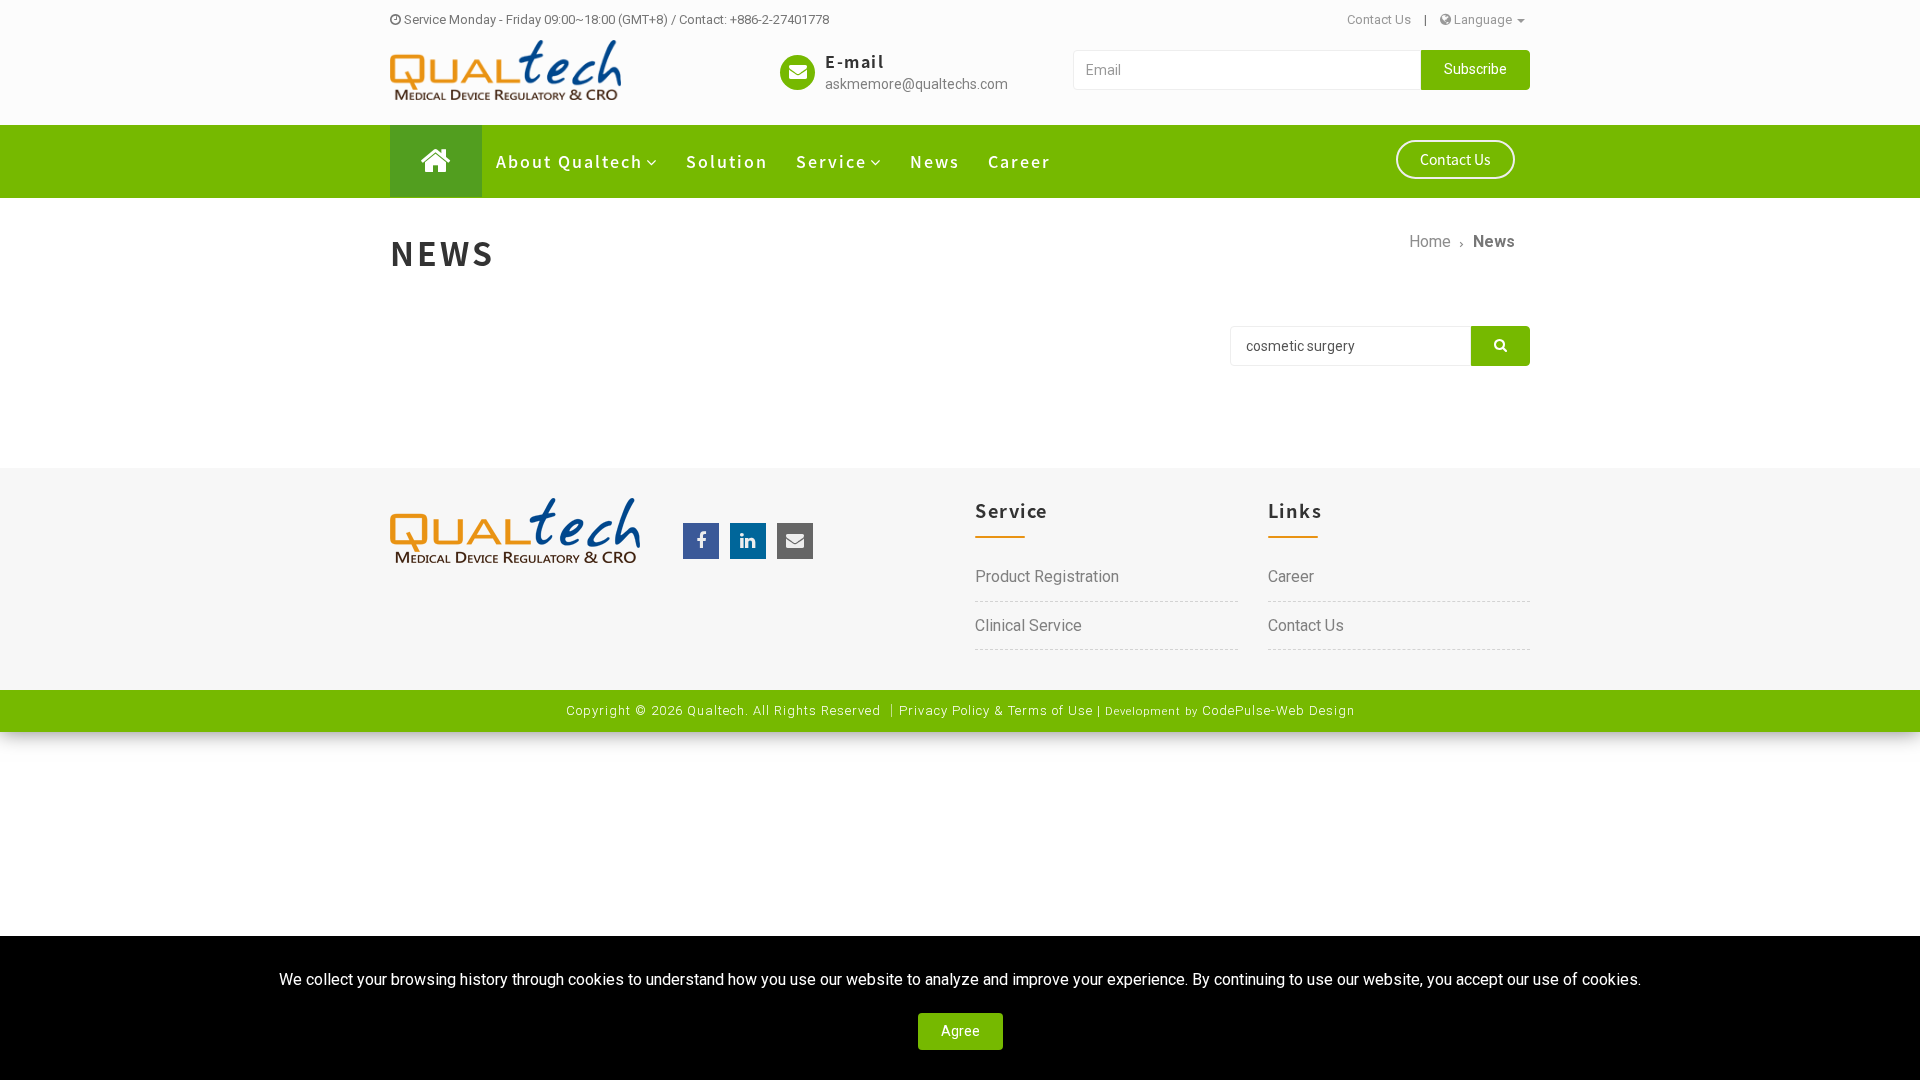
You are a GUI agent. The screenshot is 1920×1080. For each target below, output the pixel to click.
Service (831, 161)
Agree (960, 1031)
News (935, 161)
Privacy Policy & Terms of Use (996, 710)
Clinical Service (1028, 625)
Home (1430, 241)
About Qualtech (569, 161)
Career (1019, 161)
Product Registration (1047, 576)
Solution (727, 161)
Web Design (1315, 710)
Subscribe (1475, 69)
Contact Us (1379, 19)
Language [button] (1483, 19)
